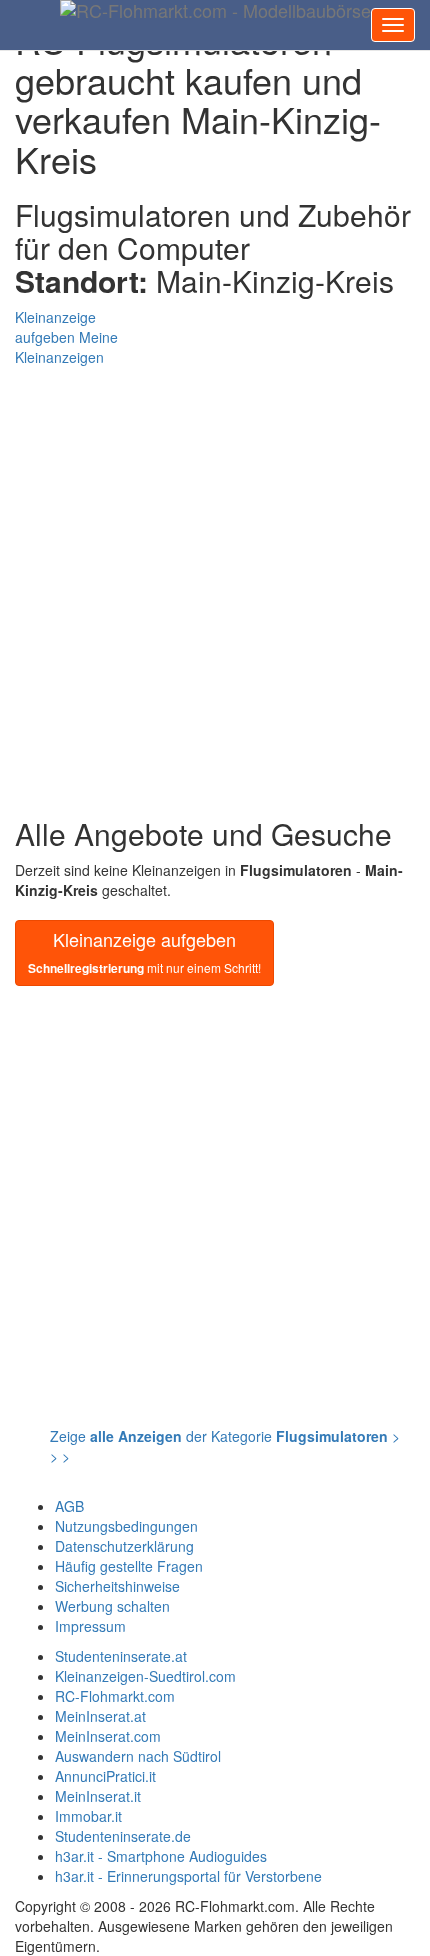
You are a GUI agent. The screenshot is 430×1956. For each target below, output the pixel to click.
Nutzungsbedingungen (126, 1526)
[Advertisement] (215, 582)
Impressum (90, 1626)
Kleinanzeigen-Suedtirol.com (145, 1676)
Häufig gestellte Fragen (129, 1566)
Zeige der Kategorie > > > (225, 1446)
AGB (69, 1506)
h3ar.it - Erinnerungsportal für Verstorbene (188, 1876)
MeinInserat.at (100, 1716)
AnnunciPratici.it (105, 1776)
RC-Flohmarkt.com (115, 1696)
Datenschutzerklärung (124, 1546)
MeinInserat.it (98, 1796)
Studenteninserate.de (123, 1836)
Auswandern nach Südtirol (138, 1756)
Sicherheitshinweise (117, 1586)
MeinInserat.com (108, 1736)
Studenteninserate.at (121, 1656)
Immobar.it (88, 1816)
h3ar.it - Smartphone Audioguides (161, 1856)
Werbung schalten (112, 1606)
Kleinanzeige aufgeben (144, 951)
